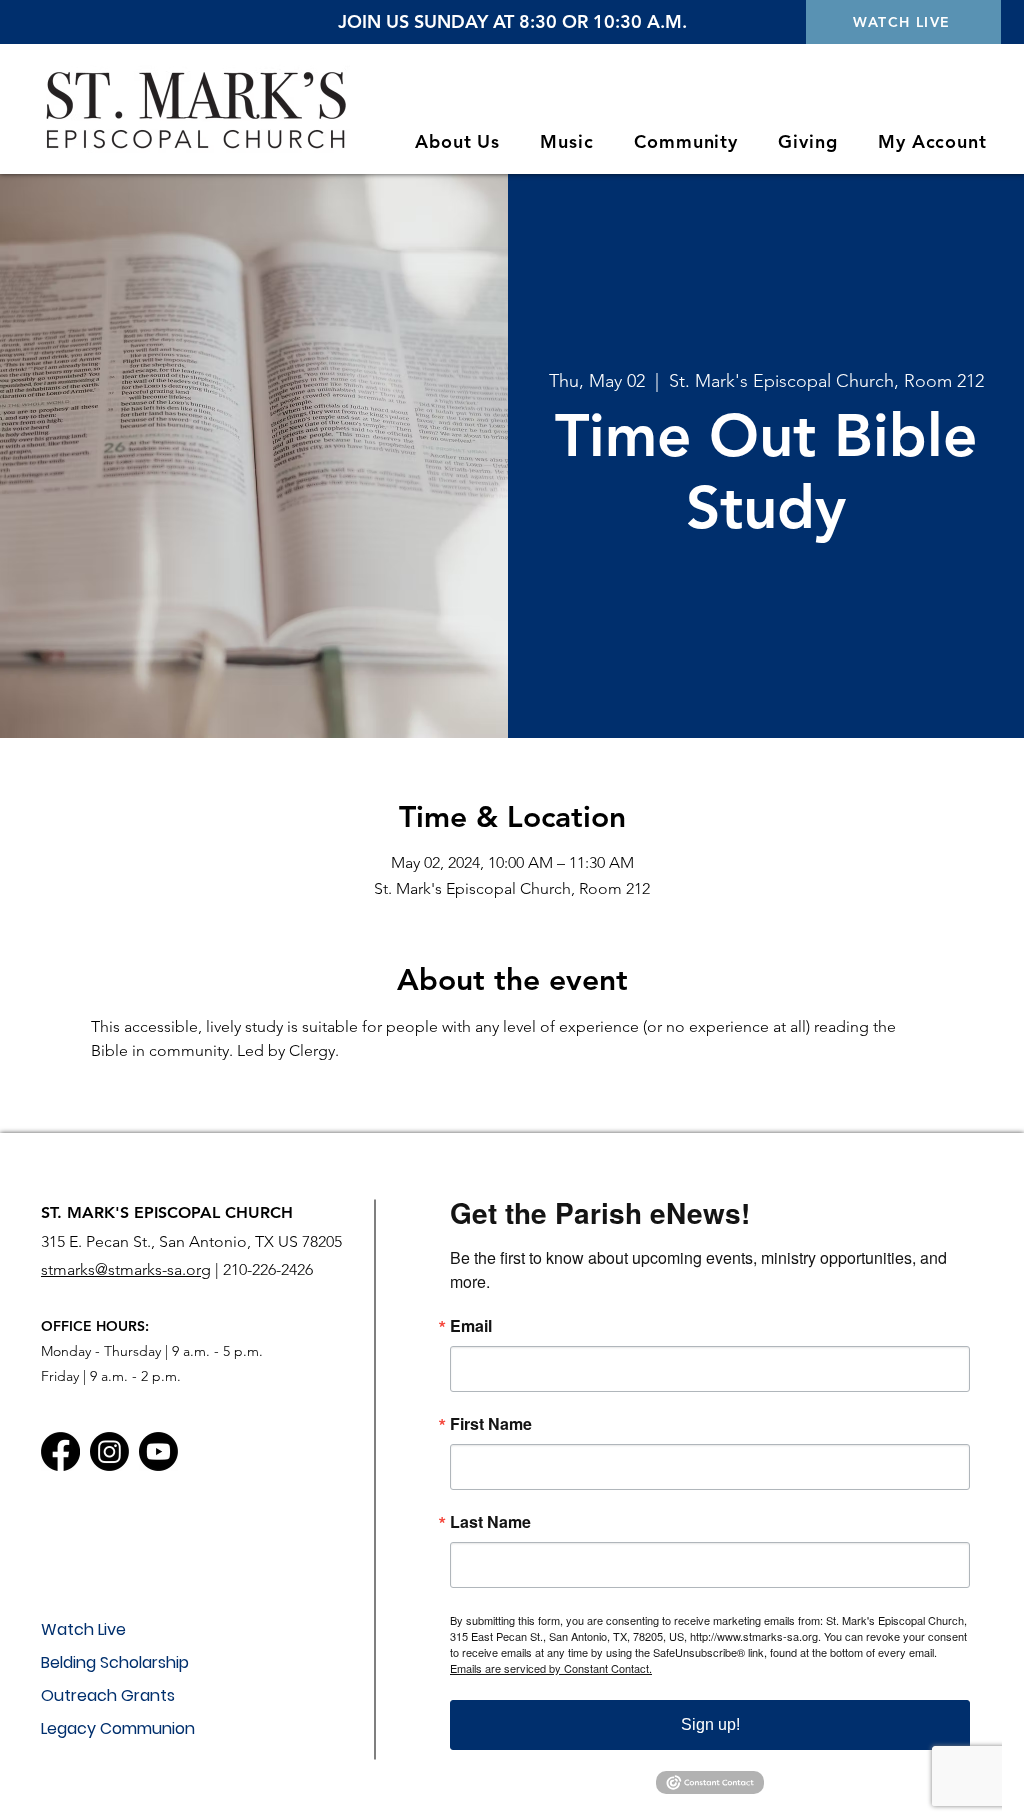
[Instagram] (109, 1451)
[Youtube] (158, 1451)
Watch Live (83, 1629)
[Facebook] (60, 1451)
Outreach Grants (108, 1695)
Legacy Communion (118, 1728)
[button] (457, 141)
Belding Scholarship (115, 1662)
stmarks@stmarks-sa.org (126, 1269)
